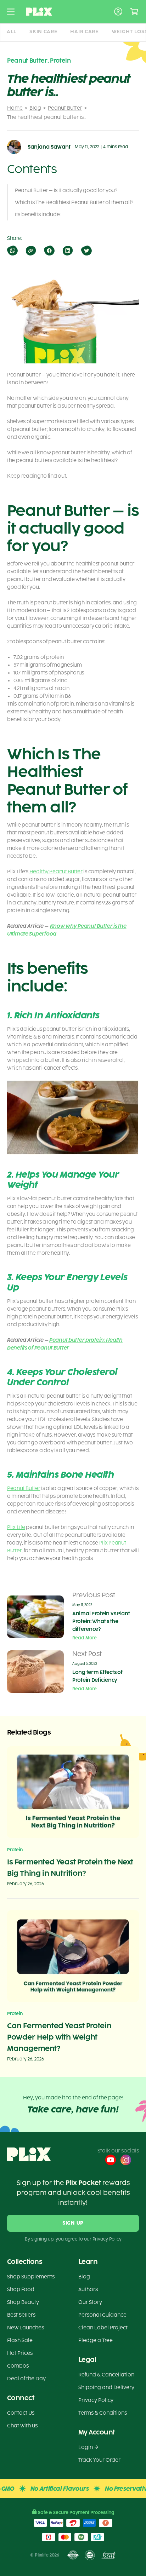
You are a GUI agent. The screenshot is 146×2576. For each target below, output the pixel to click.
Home (15, 108)
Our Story (90, 2302)
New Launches (26, 2328)
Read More (85, 1638)
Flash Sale (20, 2341)
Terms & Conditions (103, 2413)
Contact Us (21, 2413)
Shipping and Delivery (106, 2388)
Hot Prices (20, 2353)
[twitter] (86, 251)
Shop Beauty (23, 2302)
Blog (35, 108)
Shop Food (21, 2290)
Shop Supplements (31, 2277)
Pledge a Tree (96, 2341)
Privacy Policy (96, 2400)
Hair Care (84, 32)
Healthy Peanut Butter (56, 872)
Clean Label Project (103, 2328)
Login (86, 2447)
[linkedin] (67, 251)
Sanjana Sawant (49, 147)
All (12, 32)
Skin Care (43, 32)
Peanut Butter (65, 108)
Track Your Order (99, 2460)
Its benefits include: (38, 215)
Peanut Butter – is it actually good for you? (66, 191)
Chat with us (22, 2426)
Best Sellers (21, 2315)
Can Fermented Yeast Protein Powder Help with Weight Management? (59, 2037)
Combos (18, 2366)
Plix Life (16, 1527)
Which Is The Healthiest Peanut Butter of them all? (74, 203)
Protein (60, 61)
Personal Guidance (102, 2315)
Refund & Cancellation (106, 2375)
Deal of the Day (26, 2379)
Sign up (73, 2223)
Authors (88, 2290)
